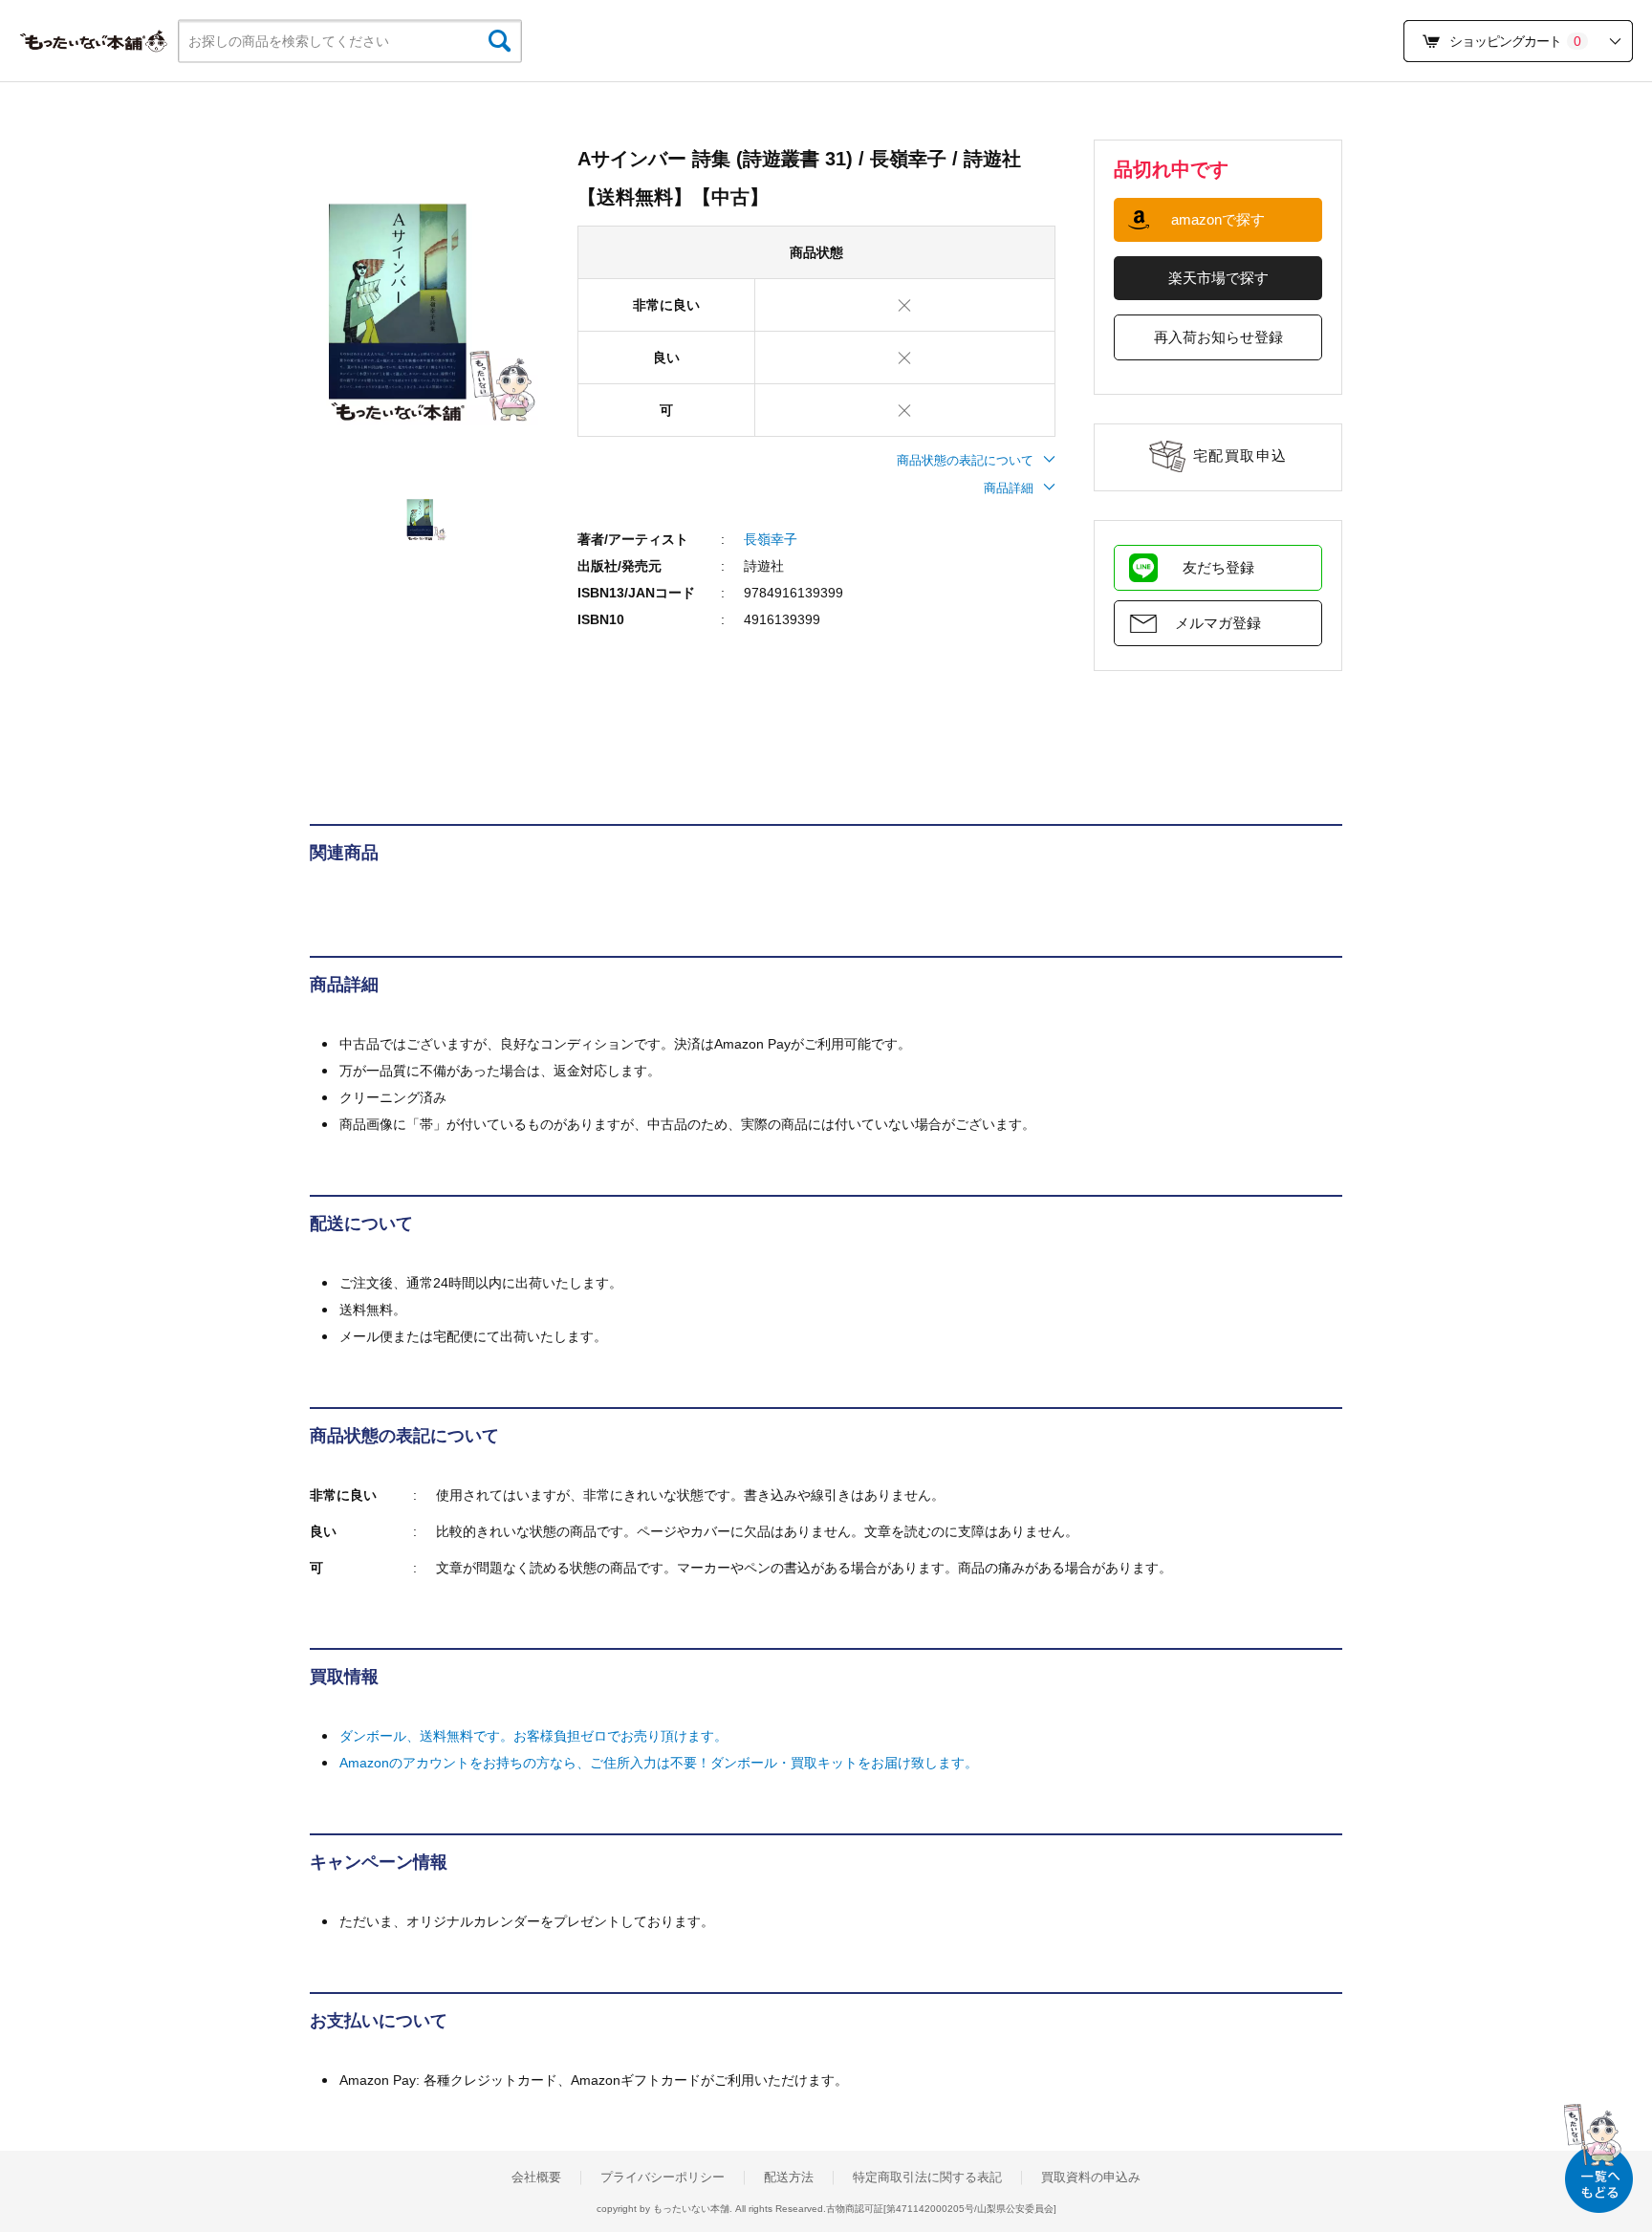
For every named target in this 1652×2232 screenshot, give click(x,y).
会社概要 (536, 2178)
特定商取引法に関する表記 (927, 2178)
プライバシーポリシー (663, 2178)
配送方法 (789, 2178)
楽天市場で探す (1218, 278)
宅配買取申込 (1240, 455)
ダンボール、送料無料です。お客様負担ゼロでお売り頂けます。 (533, 1736)
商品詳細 (1009, 488)
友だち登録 (1218, 567)
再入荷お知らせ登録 (1218, 337)
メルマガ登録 (1218, 623)
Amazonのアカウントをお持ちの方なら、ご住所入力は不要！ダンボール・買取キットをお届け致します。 (659, 1763)
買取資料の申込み (1091, 2178)
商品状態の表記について (965, 460)
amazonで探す (1218, 219)
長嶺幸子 (771, 539)
